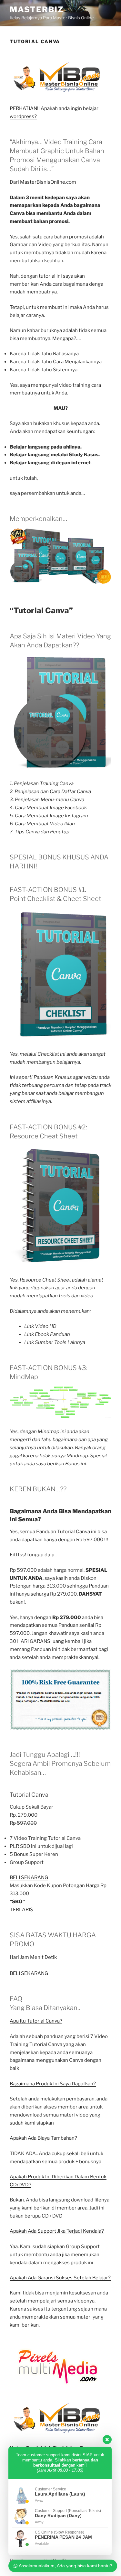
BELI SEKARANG (29, 1877)
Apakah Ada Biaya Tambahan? (43, 2138)
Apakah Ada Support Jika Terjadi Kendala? (57, 2231)
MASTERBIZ (37, 9)
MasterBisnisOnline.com (48, 182)
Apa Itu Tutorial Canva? (36, 2021)
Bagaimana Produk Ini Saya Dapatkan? (53, 2084)
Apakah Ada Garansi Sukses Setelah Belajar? (60, 2278)
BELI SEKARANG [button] (29, 1973)
